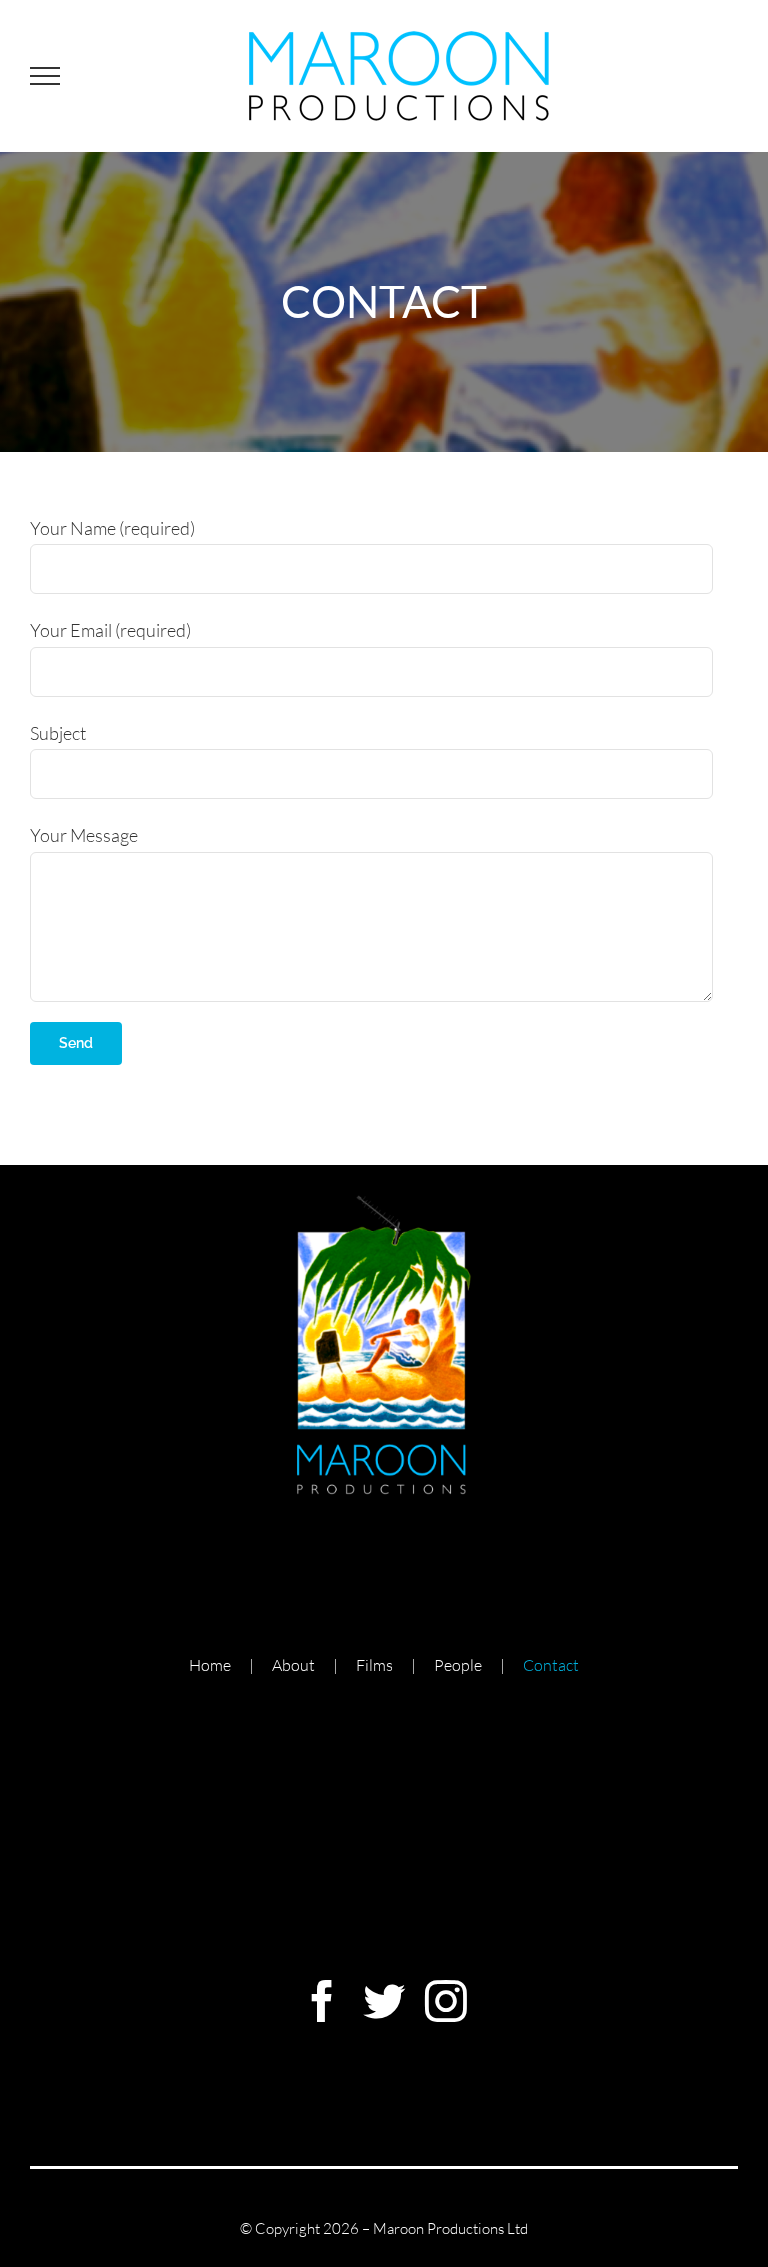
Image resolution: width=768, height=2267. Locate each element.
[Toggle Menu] (45, 76)
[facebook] (322, 2001)
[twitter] (384, 2001)
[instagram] (446, 2001)
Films (374, 1665)
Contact (551, 1665)
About (293, 1665)
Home (210, 1665)
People (458, 1665)
